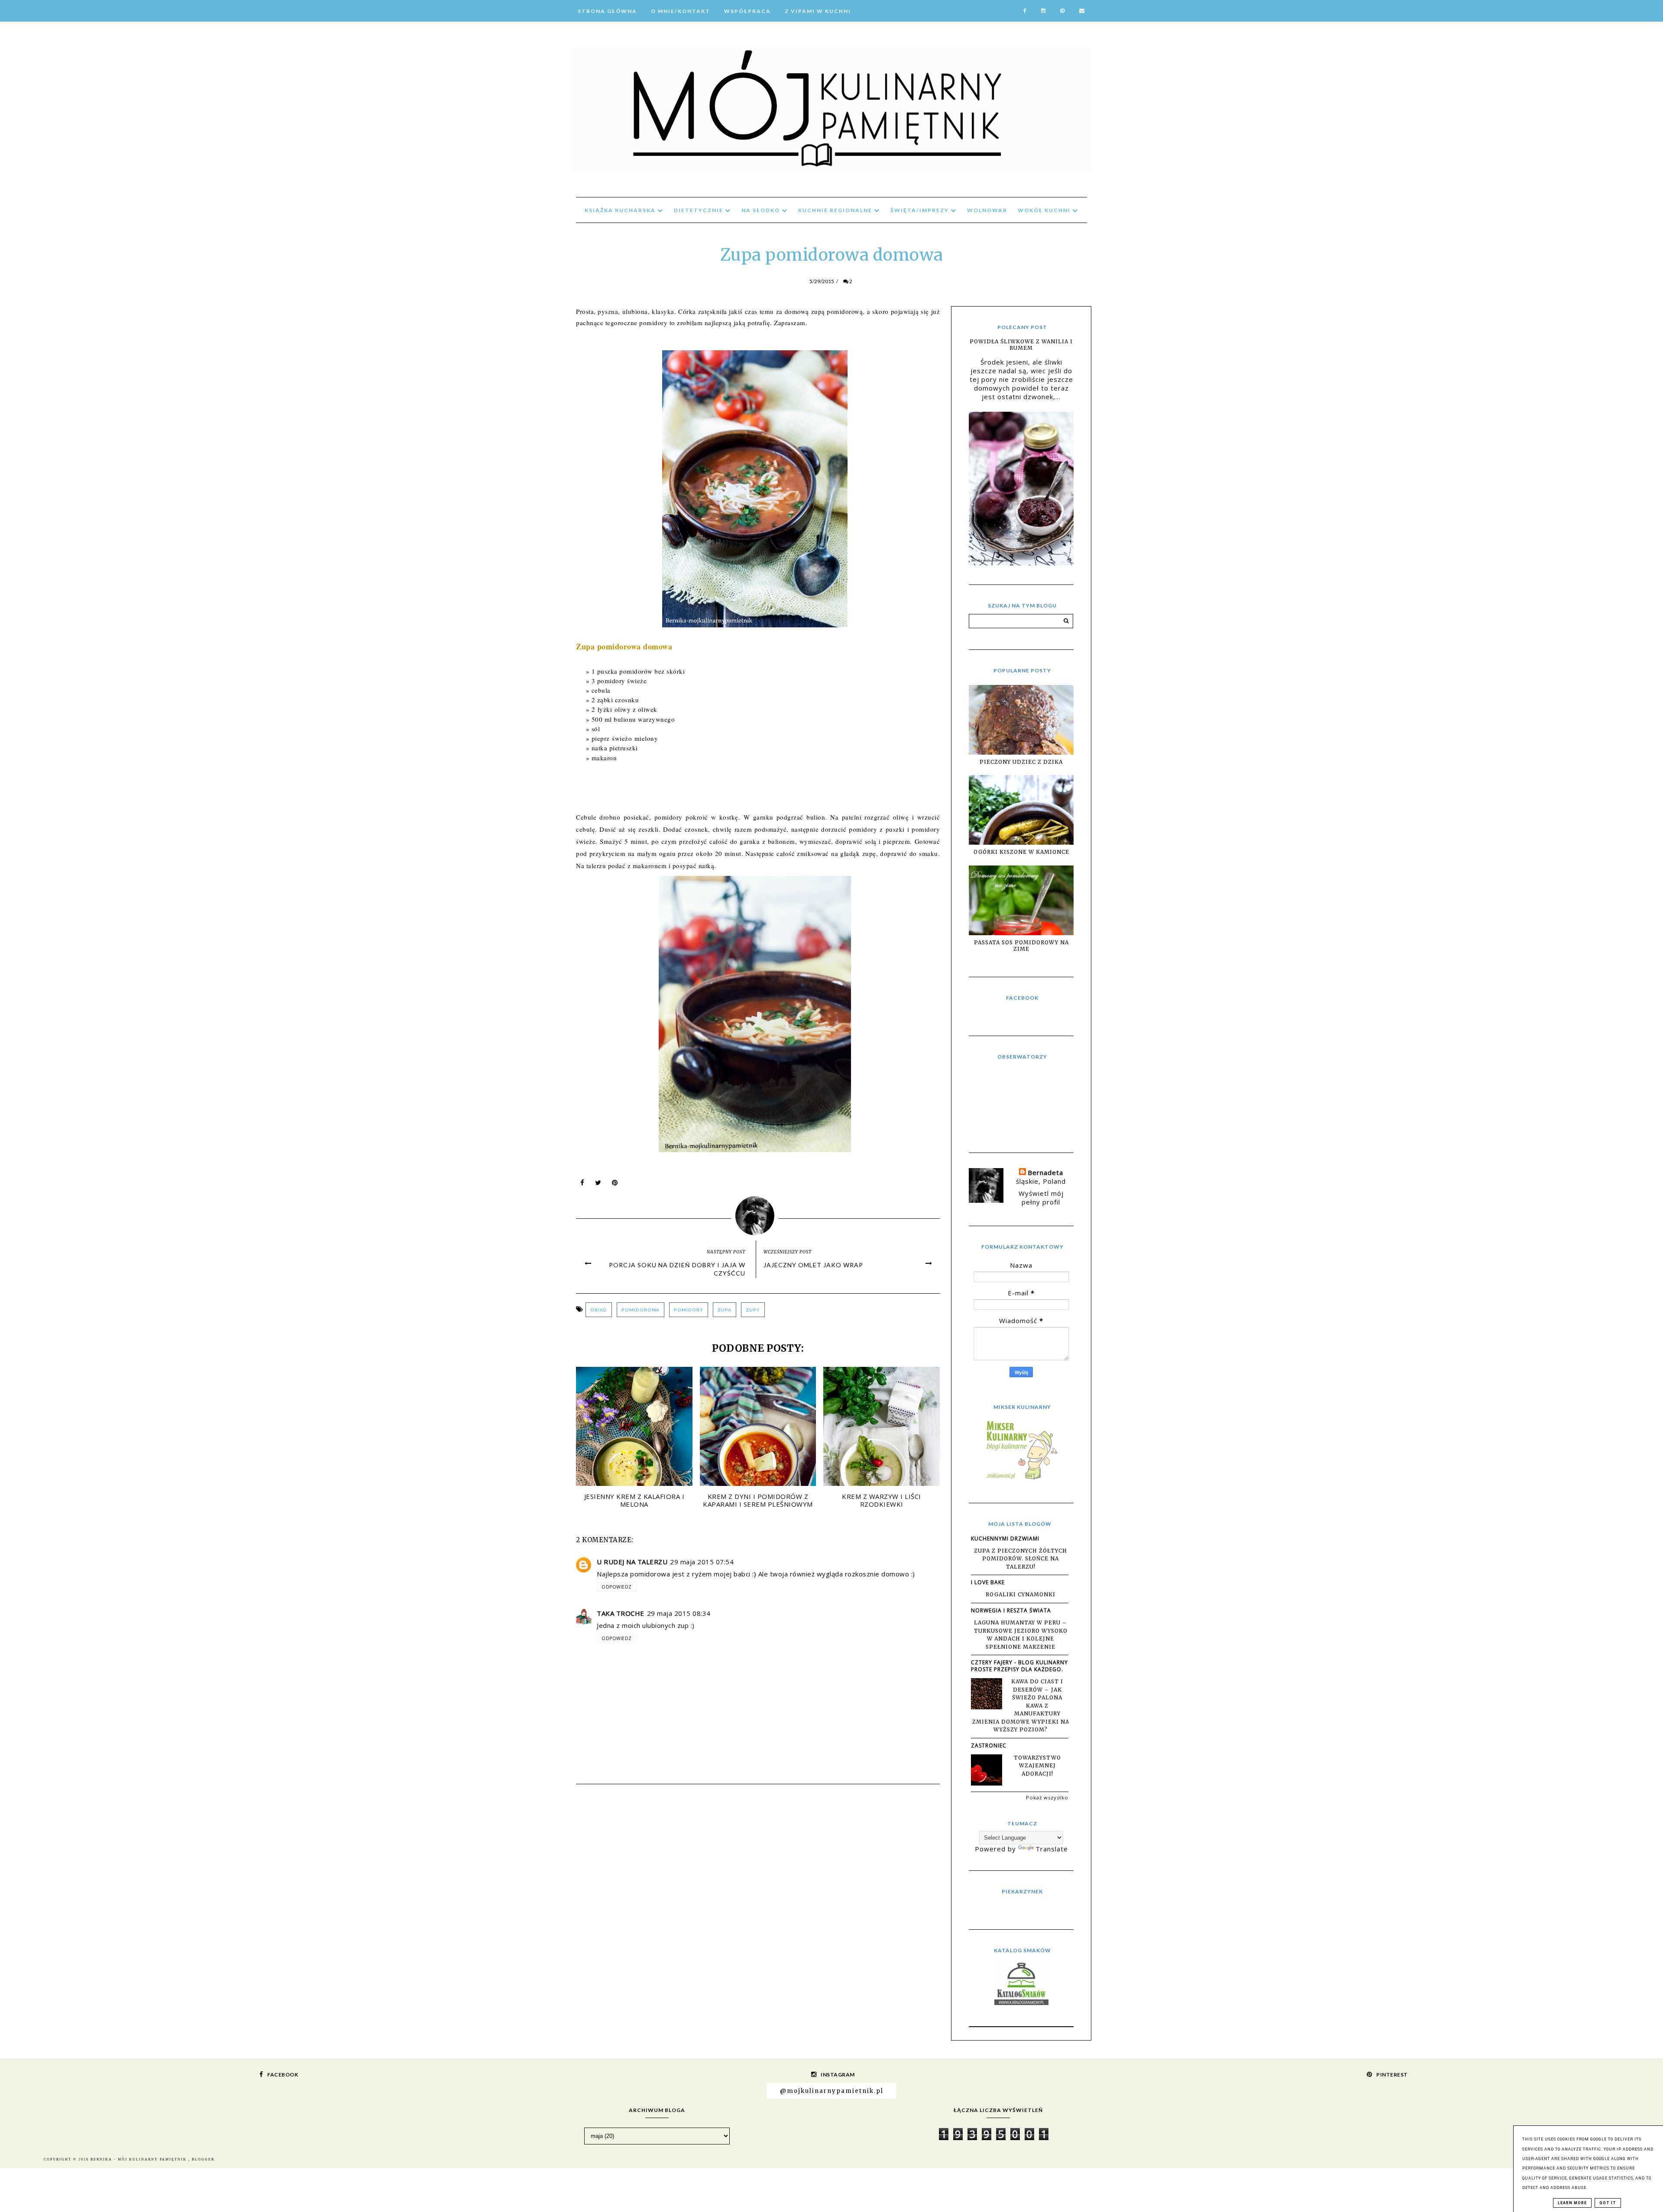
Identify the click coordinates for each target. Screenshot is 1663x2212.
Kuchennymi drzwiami (1005, 1539)
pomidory (689, 1310)
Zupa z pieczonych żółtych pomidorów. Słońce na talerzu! (1021, 1559)
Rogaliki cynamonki (1021, 1594)
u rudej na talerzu (632, 1562)
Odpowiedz (617, 1587)
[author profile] (758, 1214)
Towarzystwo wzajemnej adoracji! (1037, 1766)
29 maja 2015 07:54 (702, 1562)
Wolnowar (987, 210)
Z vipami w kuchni (818, 11)
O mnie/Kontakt (681, 11)
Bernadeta (1045, 1172)
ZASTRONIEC (989, 1745)
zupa (725, 1310)
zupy (753, 1310)
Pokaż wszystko (1047, 1797)
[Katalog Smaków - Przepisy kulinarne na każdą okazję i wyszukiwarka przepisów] (1021, 2002)
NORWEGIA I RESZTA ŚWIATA (1011, 1610)
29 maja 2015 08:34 (679, 1613)
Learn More (1572, 2203)
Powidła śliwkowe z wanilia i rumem (1021, 345)
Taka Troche (621, 1613)
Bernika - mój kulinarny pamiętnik (139, 2159)
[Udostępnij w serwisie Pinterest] (615, 1185)
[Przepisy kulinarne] (1021, 1479)
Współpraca (747, 11)
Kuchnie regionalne (836, 210)
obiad (599, 1310)
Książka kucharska (621, 210)
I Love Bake (988, 1582)
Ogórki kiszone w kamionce (1021, 852)
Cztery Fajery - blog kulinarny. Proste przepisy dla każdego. (1020, 1666)
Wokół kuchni (1045, 210)
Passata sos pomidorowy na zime (1021, 946)
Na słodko (762, 210)
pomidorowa (641, 1310)
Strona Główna (607, 11)
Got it (1608, 2203)
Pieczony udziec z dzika (1021, 762)
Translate (1052, 1849)
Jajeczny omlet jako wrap (813, 1265)
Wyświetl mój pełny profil (1041, 1198)
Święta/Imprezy (920, 210)
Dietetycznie (699, 210)
